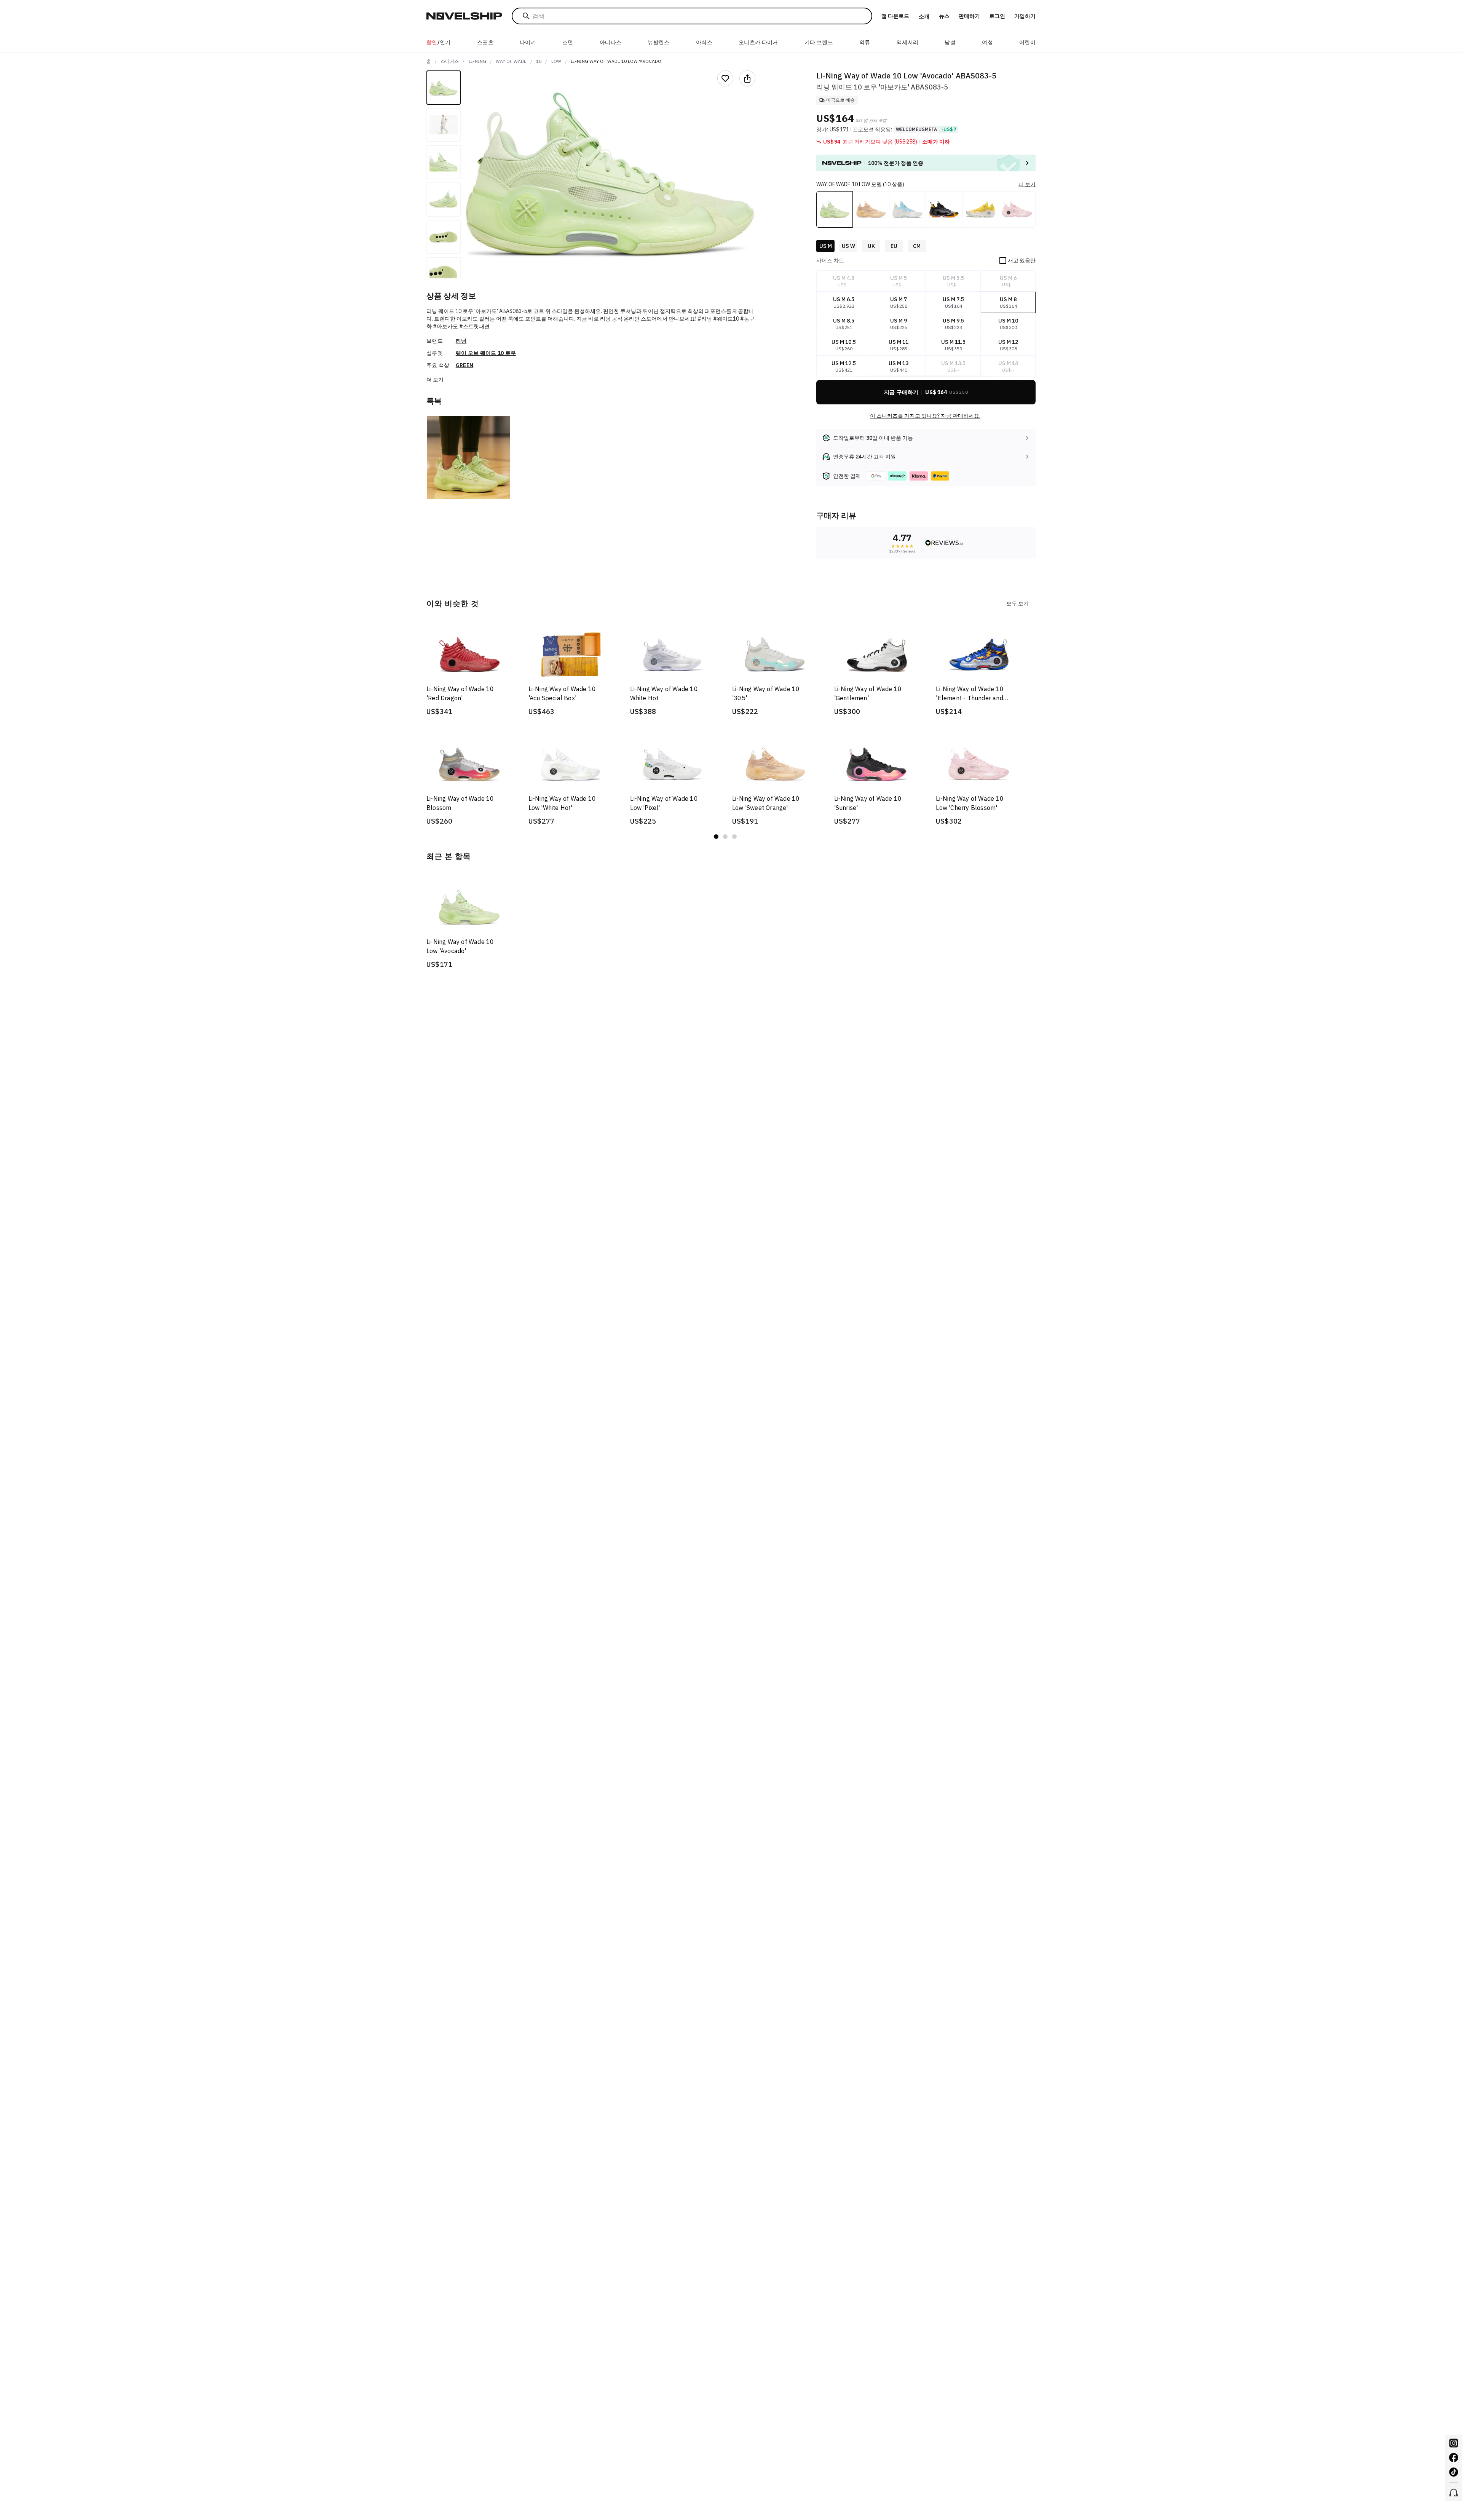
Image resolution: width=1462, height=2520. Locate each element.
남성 (950, 42)
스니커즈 (450, 61)
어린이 (1027, 42)
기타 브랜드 (819, 42)
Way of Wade (511, 61)
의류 (865, 42)
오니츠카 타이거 (758, 42)
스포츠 (485, 42)
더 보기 (435, 380)
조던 (568, 42)
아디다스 (610, 42)
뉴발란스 (658, 42)
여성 (987, 42)
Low (556, 61)
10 (539, 61)
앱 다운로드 (895, 16)
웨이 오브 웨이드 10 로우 (486, 353)
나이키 (528, 42)
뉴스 (944, 16)
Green (465, 365)
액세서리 (907, 42)
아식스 (704, 42)
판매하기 (969, 16)
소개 (924, 16)
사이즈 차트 (830, 260)
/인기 (439, 42)
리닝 (461, 341)
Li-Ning (477, 61)
